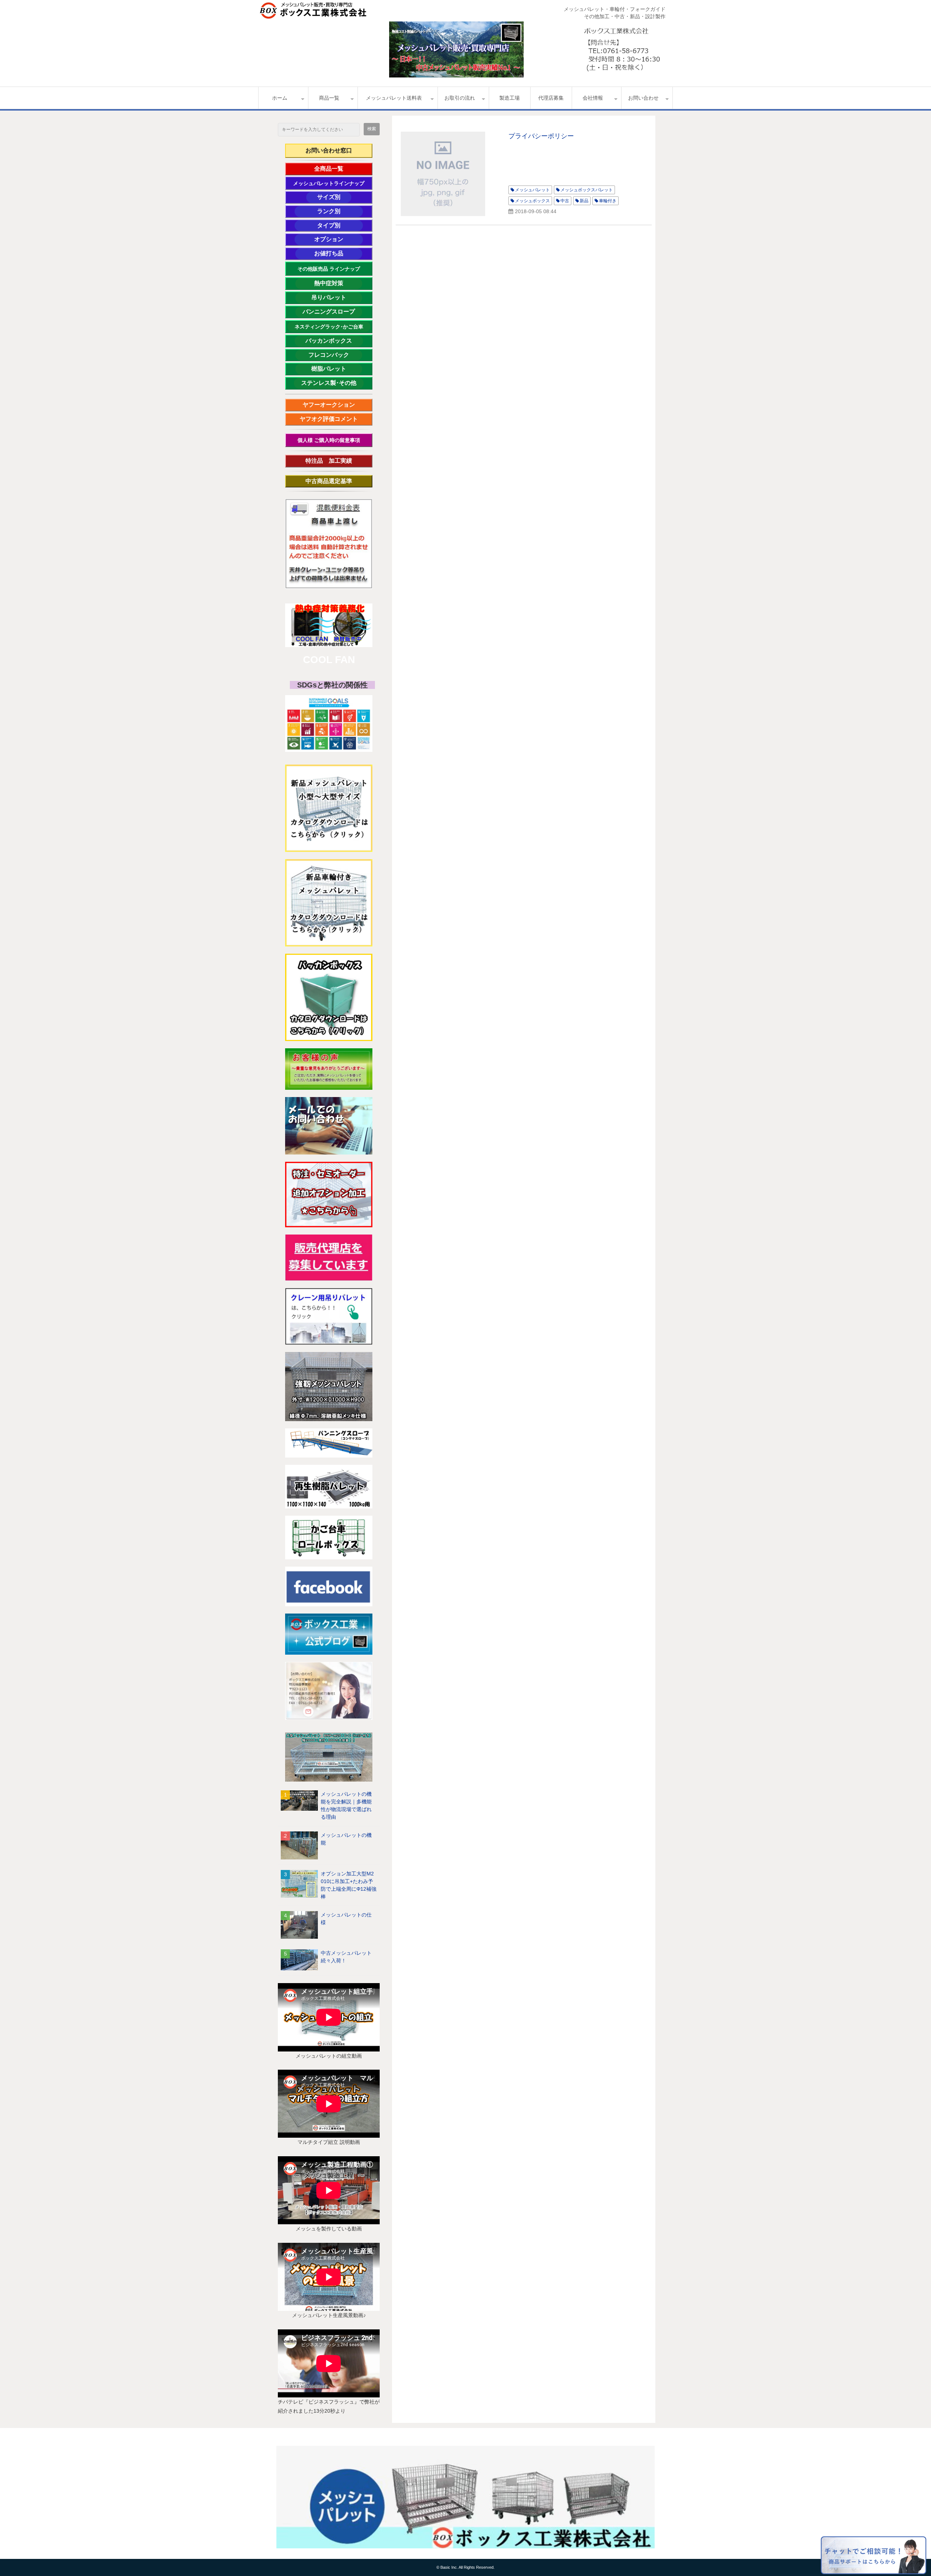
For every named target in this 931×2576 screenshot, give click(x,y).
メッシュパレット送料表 (394, 98)
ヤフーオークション (332, 405)
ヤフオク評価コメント (329, 419)
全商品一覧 (339, 169)
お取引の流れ (460, 98)
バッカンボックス (332, 341)
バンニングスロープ (329, 312)
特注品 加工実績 (335, 461)
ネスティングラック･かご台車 (329, 327)
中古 (565, 201)
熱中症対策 (338, 283)
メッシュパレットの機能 (346, 1839)
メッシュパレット (532, 190)
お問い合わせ (643, 98)
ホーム (280, 98)
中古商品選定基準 (335, 481)
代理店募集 (551, 98)
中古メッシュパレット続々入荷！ (346, 1957)
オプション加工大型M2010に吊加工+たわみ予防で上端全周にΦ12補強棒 (349, 1885)
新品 (584, 201)
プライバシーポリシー (541, 136)
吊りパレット (337, 297)
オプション (339, 239)
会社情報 (593, 98)
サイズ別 (332, 197)
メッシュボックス (532, 201)
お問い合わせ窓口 (329, 150)
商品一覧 (329, 98)
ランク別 (340, 211)
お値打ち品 (338, 253)
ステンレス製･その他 (329, 383)
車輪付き (608, 201)
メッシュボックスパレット (587, 190)
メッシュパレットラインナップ (329, 183)
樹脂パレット (337, 369)
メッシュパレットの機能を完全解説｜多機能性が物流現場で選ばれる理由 (346, 1805)
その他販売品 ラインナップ (329, 269)
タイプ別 (340, 225)
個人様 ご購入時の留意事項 (329, 440)
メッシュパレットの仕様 (346, 1919)
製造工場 (510, 98)
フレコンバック (335, 355)
